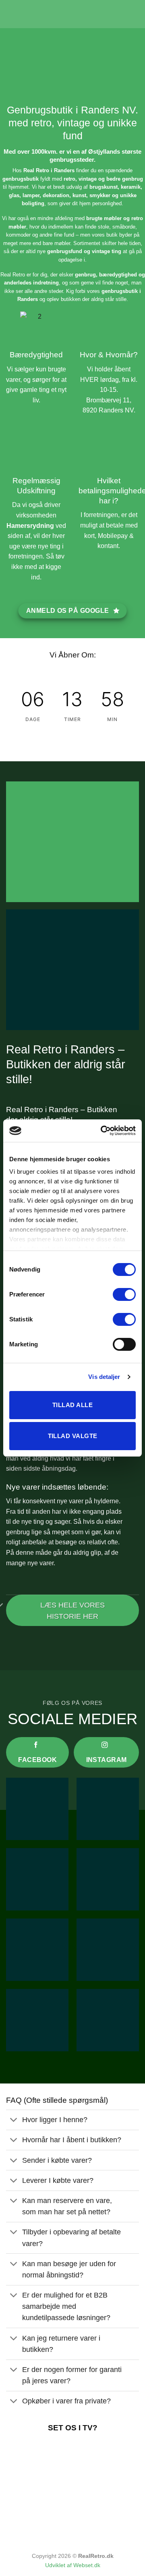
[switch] (124, 1294)
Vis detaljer (104, 1377)
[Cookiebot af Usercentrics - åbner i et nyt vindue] (102, 1131)
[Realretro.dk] (72, 14)
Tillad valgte (73, 1436)
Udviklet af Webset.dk (73, 2565)
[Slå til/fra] (14, 2121)
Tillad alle (72, 1405)
